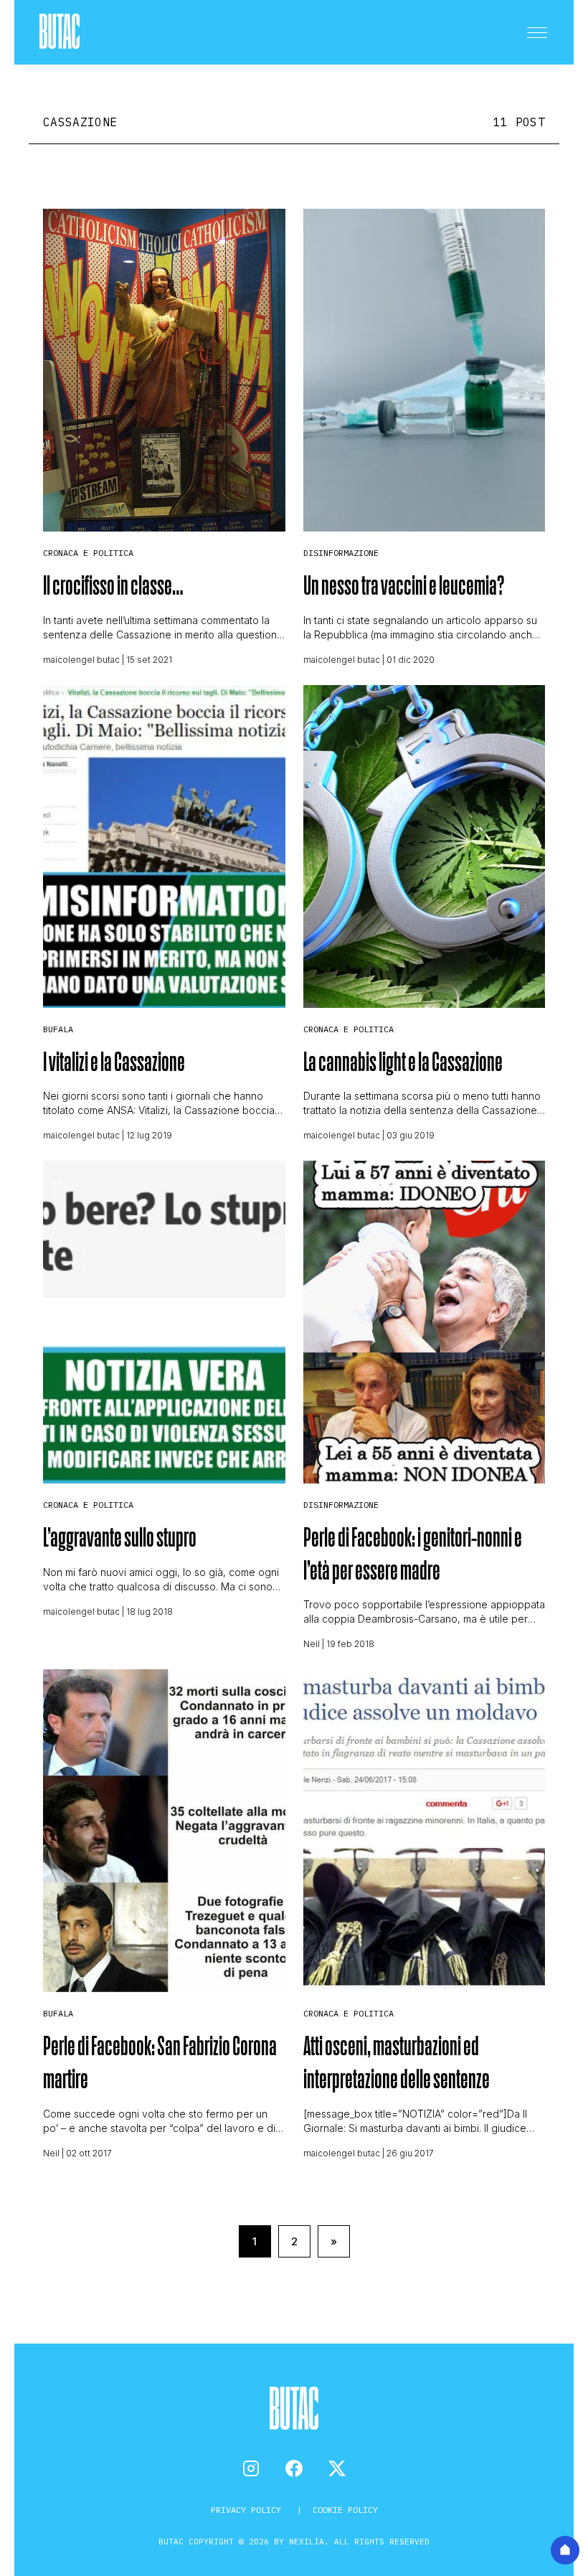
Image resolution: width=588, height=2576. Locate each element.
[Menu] (537, 32)
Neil (312, 1644)
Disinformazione (341, 553)
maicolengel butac (81, 660)
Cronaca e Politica (88, 553)
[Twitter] (337, 2468)
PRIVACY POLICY (248, 2510)
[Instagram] (251, 2468)
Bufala (58, 1029)
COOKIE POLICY (345, 2510)
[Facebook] (294, 2468)
